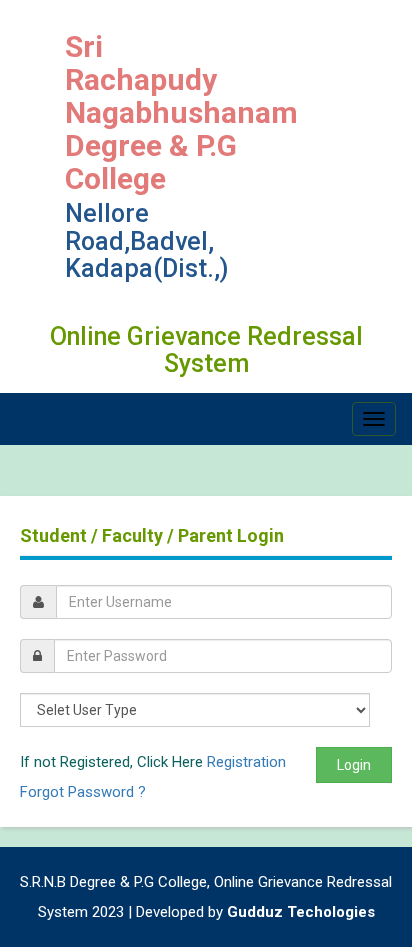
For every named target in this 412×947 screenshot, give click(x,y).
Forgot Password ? (83, 792)
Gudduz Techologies (301, 912)
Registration (246, 762)
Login (354, 765)
